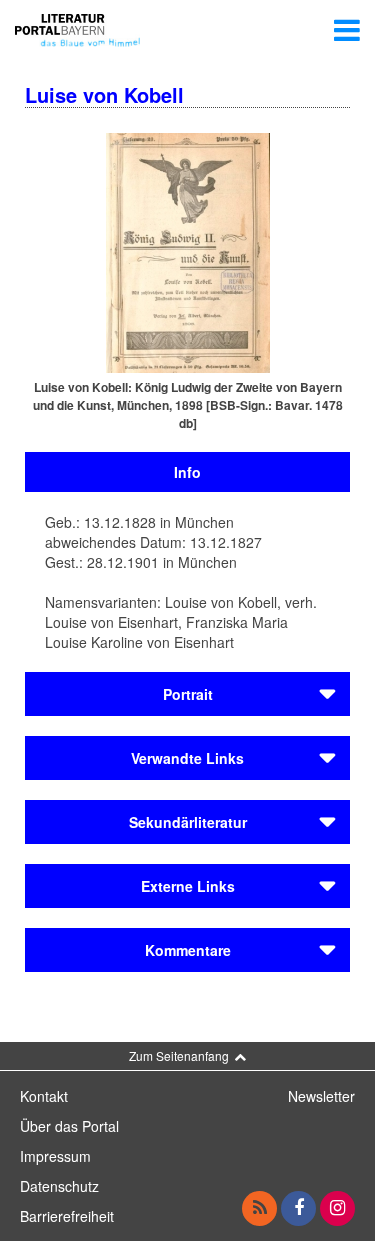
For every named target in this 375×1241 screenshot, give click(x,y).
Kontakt (44, 1096)
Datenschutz (59, 1186)
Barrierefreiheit (67, 1216)
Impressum (55, 1156)
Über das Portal (69, 1126)
